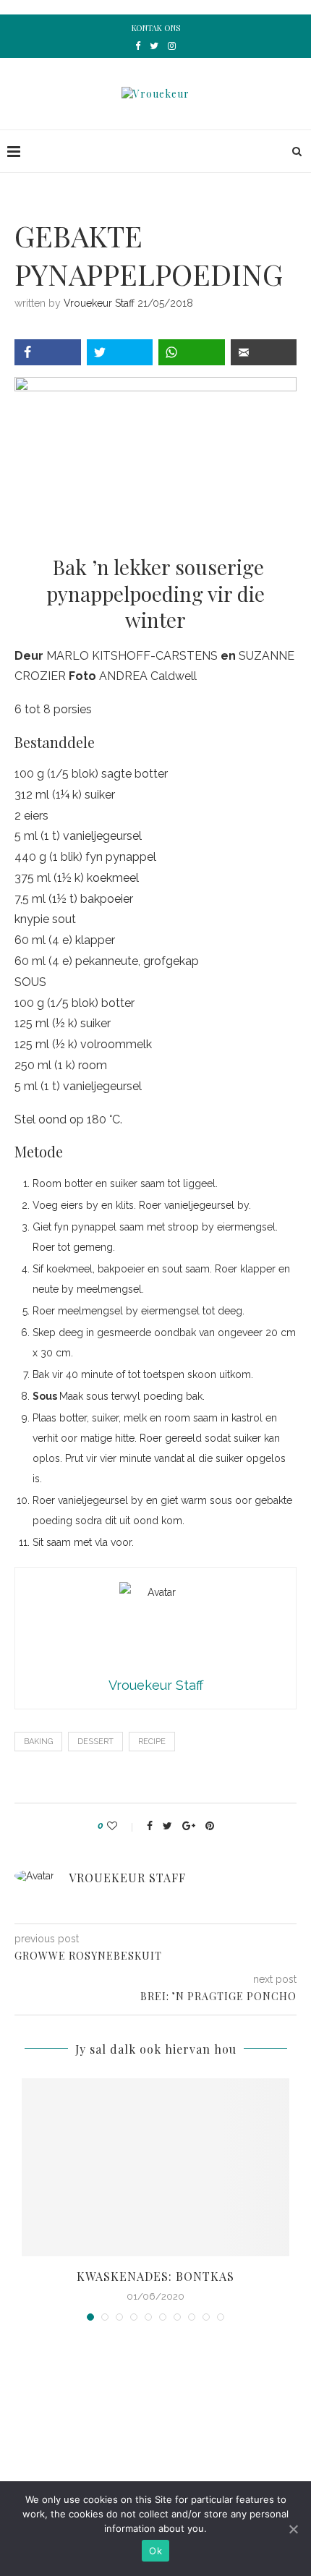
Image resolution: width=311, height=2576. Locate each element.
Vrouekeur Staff (99, 303)
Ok (155, 2551)
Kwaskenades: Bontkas (155, 2276)
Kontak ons (156, 28)
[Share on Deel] (48, 352)
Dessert (95, 1742)
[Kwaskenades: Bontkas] (155, 2168)
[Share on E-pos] (264, 352)
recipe (152, 1742)
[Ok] (293, 2529)
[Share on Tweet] (120, 352)
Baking (38, 1742)
